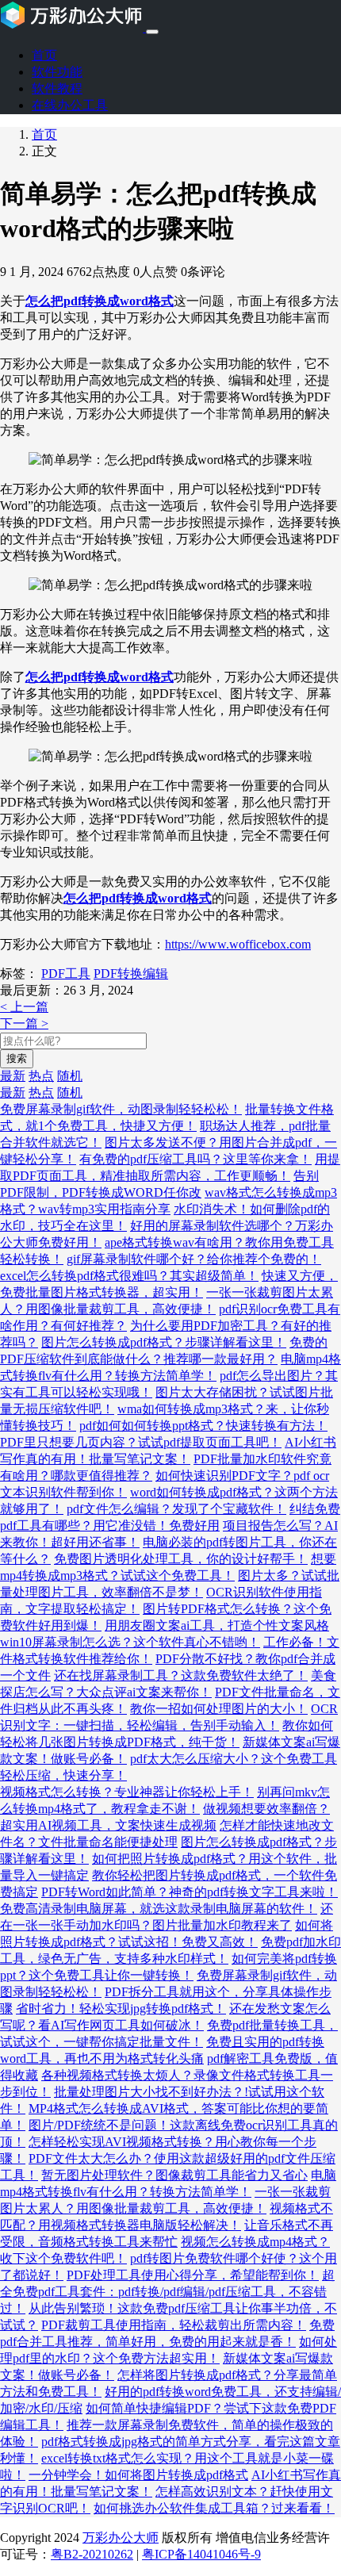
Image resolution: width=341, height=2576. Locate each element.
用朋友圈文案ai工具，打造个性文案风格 (217, 1625)
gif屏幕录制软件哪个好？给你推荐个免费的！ (194, 1259)
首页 (44, 55)
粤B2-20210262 (92, 2554)
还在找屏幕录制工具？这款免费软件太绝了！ (181, 1675)
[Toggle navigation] (152, 32)
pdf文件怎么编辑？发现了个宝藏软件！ (176, 1509)
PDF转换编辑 (131, 974)
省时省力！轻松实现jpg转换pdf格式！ (121, 2009)
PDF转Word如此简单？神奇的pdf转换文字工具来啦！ (190, 1892)
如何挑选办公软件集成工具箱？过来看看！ (214, 2508)
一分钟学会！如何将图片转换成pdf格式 (138, 2475)
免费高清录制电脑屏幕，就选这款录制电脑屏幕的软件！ (159, 1909)
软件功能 (57, 72)
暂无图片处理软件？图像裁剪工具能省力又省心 (174, 2175)
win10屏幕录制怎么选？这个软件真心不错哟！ (130, 1642)
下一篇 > (24, 1023)
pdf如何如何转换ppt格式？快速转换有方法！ (203, 1426)
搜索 (17, 1058)
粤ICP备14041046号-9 (201, 2554)
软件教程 (57, 88)
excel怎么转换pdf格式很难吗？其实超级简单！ (129, 1276)
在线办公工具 (70, 105)
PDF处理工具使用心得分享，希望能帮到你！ (193, 2275)
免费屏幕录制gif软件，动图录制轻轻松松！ (121, 1109)
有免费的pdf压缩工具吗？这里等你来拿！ (195, 1159)
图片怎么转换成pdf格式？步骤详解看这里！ (164, 1342)
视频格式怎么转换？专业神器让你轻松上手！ (127, 1792)
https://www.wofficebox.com (238, 944)
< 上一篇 (24, 1007)
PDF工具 (66, 974)
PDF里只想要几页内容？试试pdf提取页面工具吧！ (141, 1442)
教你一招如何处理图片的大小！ (219, 1709)
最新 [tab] (13, 1076)
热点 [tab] (41, 1076)
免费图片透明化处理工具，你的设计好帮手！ (181, 1559)
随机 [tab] (70, 1076)
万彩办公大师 (121, 2538)
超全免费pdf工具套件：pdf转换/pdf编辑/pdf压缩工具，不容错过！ (167, 2292)
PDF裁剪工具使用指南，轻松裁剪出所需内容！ (174, 2325)
